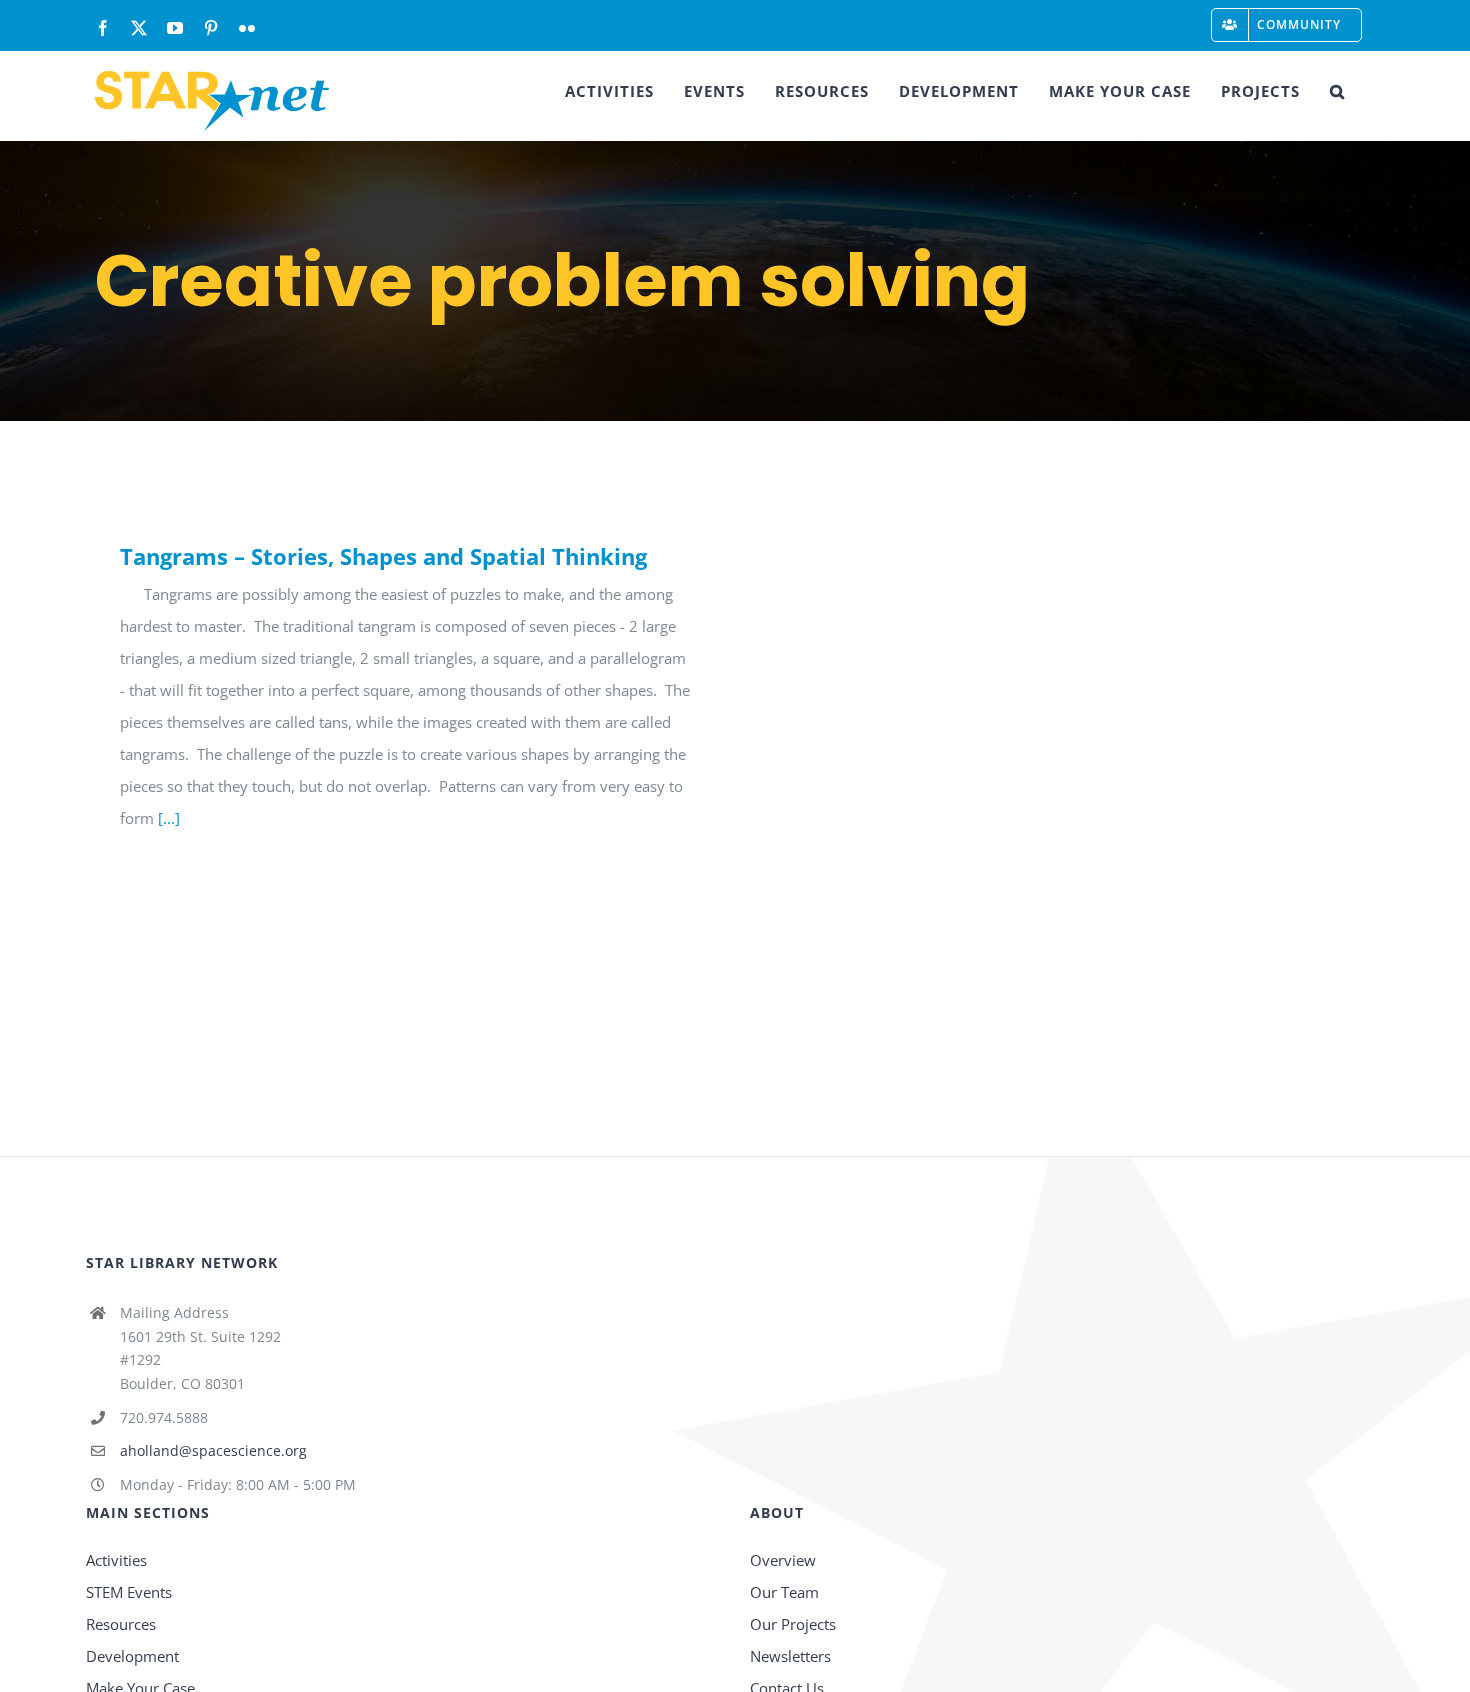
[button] (1337, 91)
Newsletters (790, 1656)
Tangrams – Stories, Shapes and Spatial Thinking (383, 556)
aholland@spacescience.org (213, 1450)
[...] (169, 818)
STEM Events (129, 1592)
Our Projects (793, 1624)
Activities (116, 1560)
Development (132, 1656)
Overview (783, 1560)
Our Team (784, 1592)
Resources (121, 1624)
